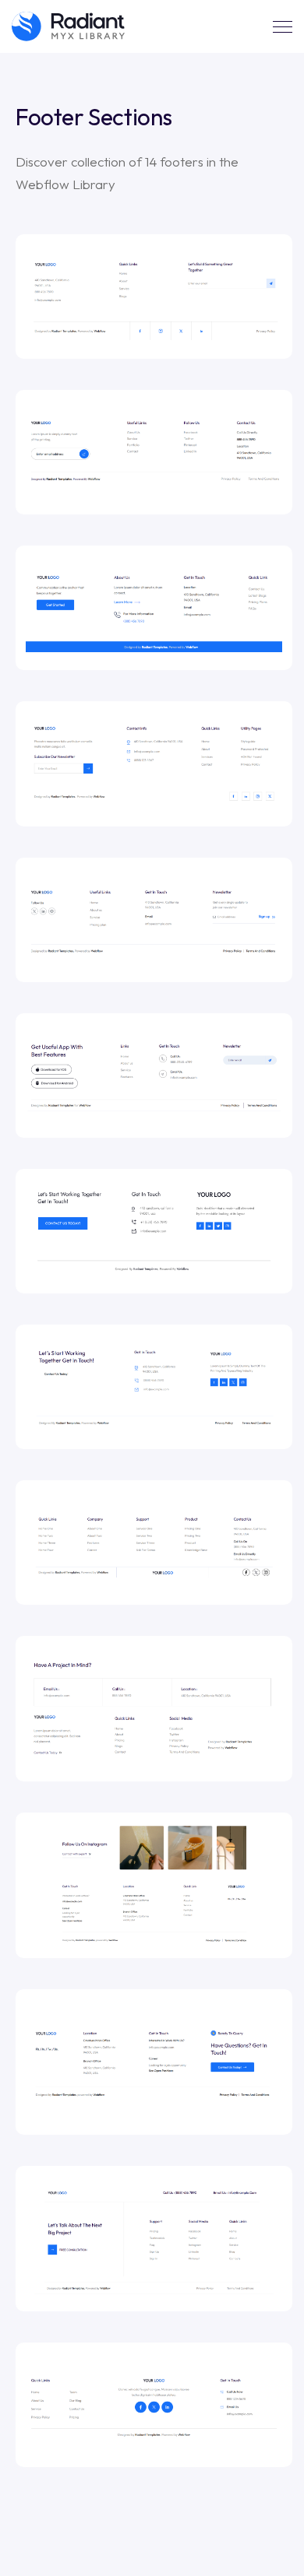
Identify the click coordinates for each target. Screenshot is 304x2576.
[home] (68, 26)
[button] (283, 27)
